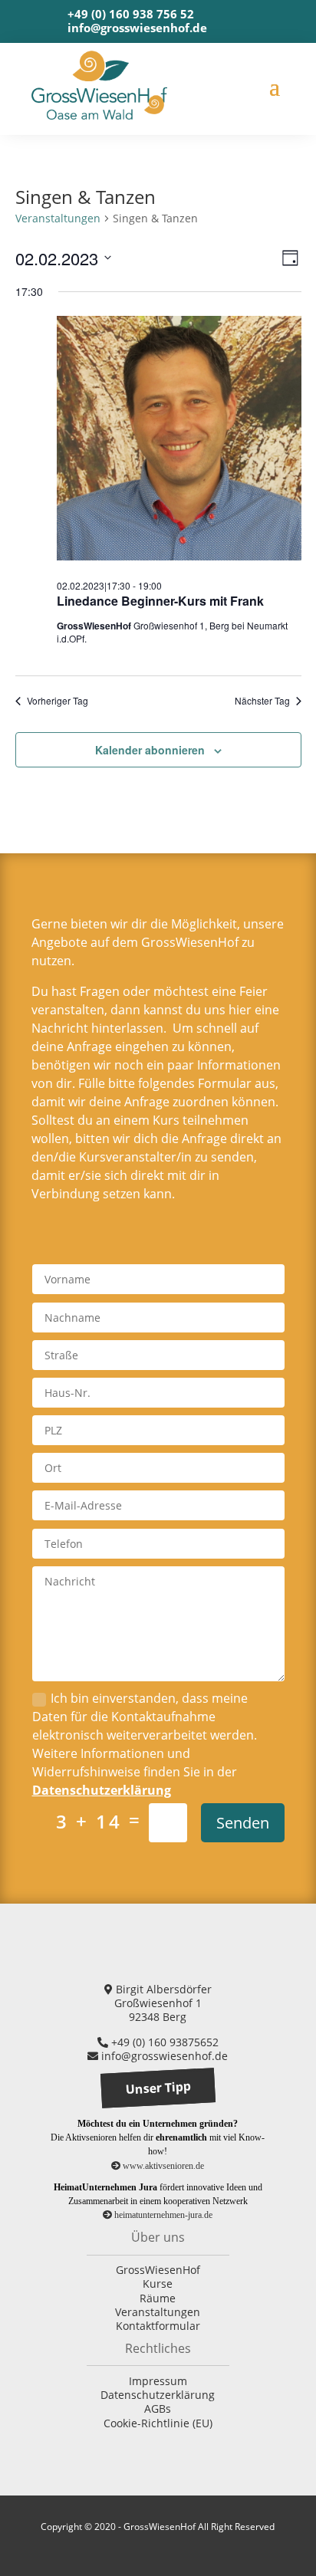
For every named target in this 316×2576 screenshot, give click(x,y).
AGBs (158, 2408)
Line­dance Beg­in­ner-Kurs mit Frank (160, 601)
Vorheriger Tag (58, 701)
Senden (243, 1823)
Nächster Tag (262, 701)
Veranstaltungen (58, 218)
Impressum (158, 2381)
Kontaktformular (158, 2326)
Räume (158, 2298)
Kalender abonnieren (150, 750)
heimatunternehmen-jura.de (162, 2215)
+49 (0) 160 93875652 (163, 2042)
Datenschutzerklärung (102, 1790)
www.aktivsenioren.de (162, 2166)
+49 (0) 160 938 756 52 (131, 14)
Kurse (158, 2284)
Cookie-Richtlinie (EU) (158, 2423)
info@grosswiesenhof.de (137, 28)
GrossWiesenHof (158, 2270)
